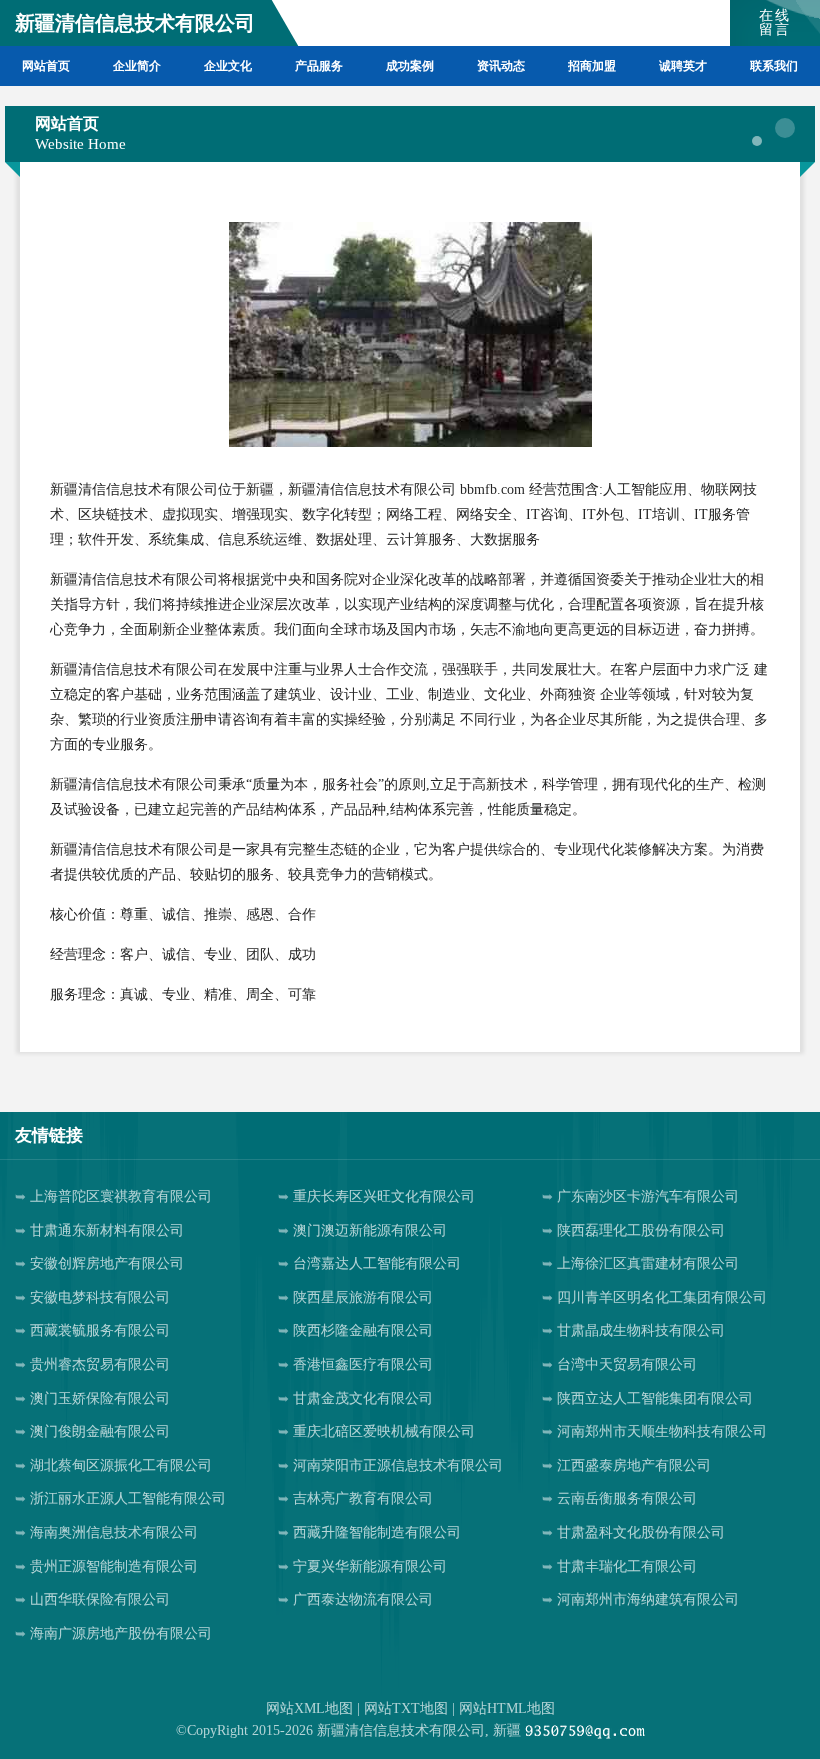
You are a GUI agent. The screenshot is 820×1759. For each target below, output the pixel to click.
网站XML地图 (309, 1708)
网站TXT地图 (406, 1708)
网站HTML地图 (507, 1708)
